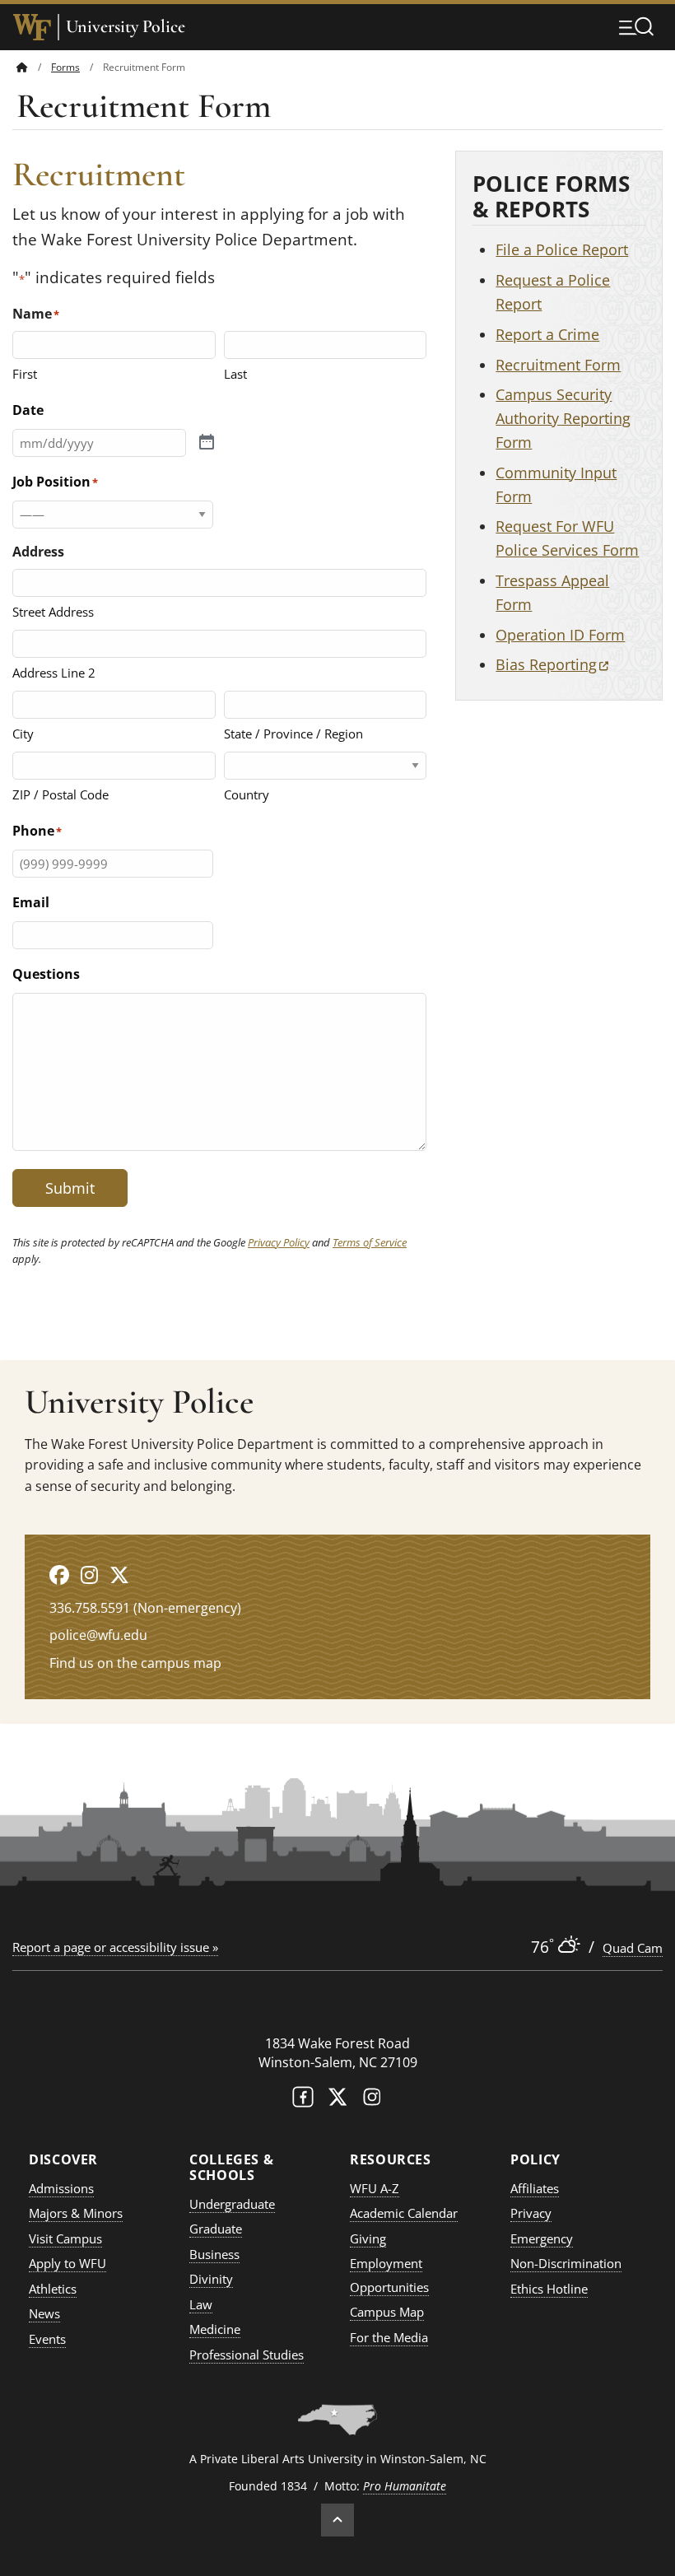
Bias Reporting (552, 664)
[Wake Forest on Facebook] (303, 2101)
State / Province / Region (293, 734)
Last (235, 374)
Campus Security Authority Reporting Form (563, 418)
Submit (70, 1188)
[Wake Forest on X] (337, 2101)
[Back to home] (22, 67)
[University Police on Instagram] (89, 1574)
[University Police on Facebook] (59, 1574)
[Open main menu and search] (636, 26)
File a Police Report (562, 249)
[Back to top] (337, 2520)
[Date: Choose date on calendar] (207, 443)
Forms (65, 67)
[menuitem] (34, 67)
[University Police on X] (119, 1574)
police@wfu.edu (98, 1635)
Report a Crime (547, 334)
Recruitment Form (558, 365)
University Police (126, 27)
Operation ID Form (560, 635)
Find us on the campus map (135, 1663)
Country (247, 794)
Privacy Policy (279, 1242)
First (25, 374)
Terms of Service (370, 1242)
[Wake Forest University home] (32, 27)
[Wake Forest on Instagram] (372, 2101)
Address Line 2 (54, 673)
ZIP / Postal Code (61, 794)
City (23, 734)
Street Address (53, 612)
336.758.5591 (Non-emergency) (145, 1608)
